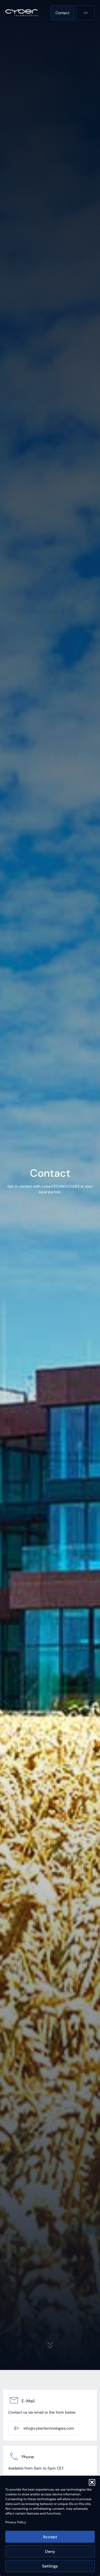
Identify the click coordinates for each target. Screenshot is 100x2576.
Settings (50, 2566)
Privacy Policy (16, 2522)
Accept (50, 2537)
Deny (50, 2552)
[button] (92, 2482)
